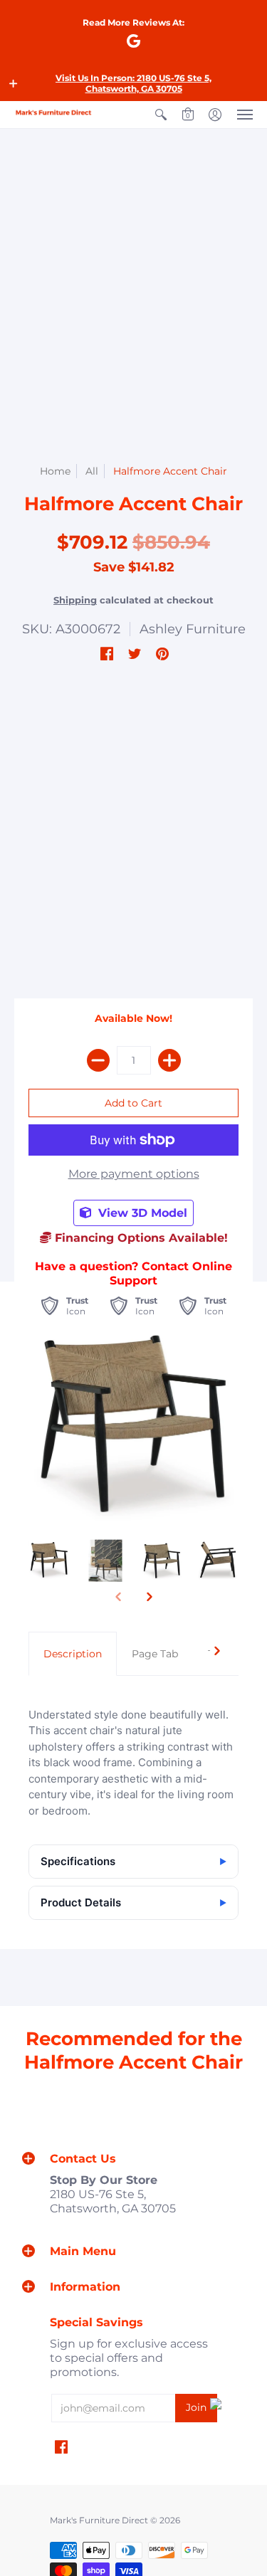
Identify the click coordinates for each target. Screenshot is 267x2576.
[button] (14, 83)
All (92, 471)
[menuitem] (161, 115)
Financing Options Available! (140, 1238)
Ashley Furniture (193, 629)
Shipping (75, 600)
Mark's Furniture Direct (99, 2520)
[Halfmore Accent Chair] (49, 1561)
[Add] (169, 1060)
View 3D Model (141, 1213)
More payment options (134, 1174)
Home (55, 471)
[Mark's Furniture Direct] (53, 113)
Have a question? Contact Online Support (133, 1273)
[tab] (73, 1654)
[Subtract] (98, 1060)
